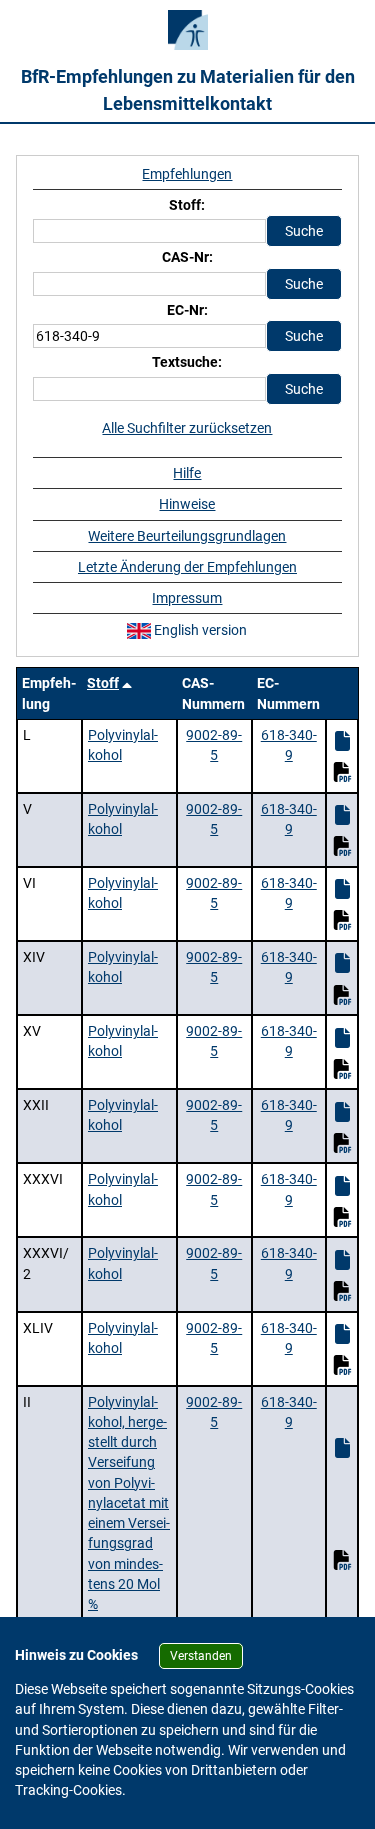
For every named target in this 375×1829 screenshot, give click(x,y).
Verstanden (201, 1656)
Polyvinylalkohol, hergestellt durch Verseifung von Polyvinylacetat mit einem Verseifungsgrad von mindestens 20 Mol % (129, 1503)
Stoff (103, 683)
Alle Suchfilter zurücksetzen (187, 428)
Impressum (187, 598)
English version (199, 630)
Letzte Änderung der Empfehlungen (187, 567)
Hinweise (187, 504)
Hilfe (187, 473)
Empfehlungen (187, 174)
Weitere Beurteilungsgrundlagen (187, 536)
